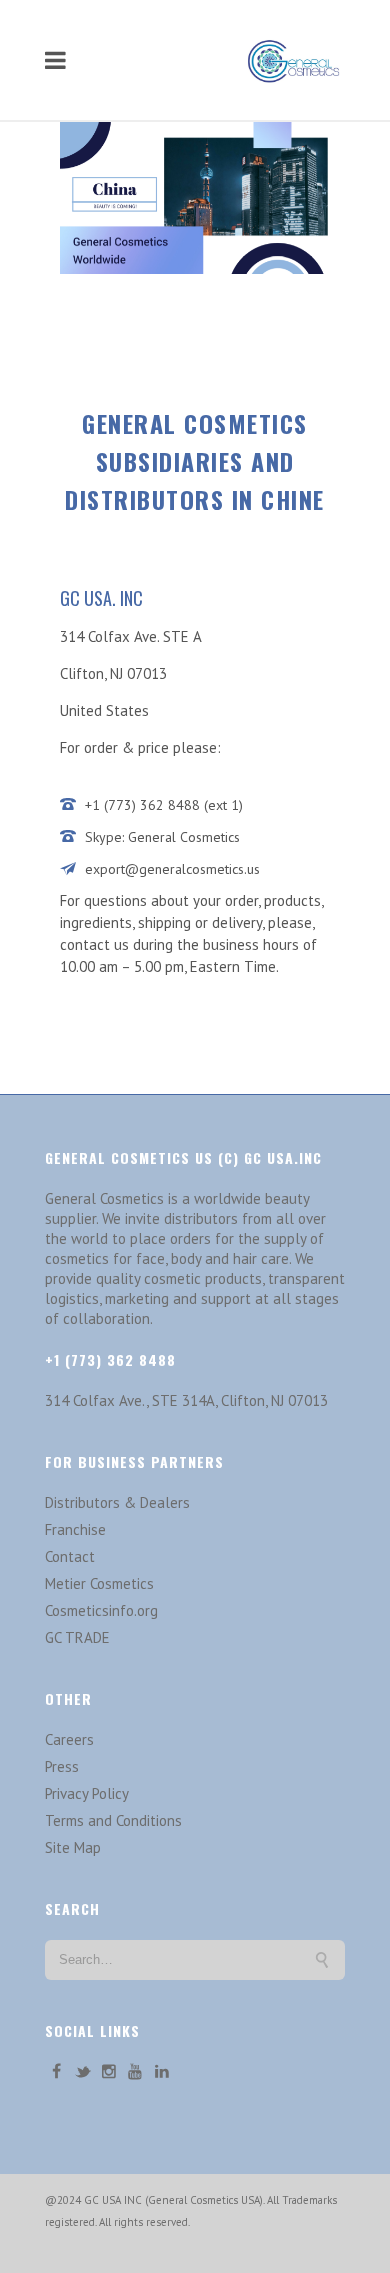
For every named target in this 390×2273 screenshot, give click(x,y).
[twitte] (82, 2071)
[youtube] (135, 2071)
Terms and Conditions (113, 1820)
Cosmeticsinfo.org (101, 1610)
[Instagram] (109, 2071)
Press (62, 1766)
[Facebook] (56, 2071)
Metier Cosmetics (99, 1583)
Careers (69, 1739)
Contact (70, 1556)
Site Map (73, 1847)
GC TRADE (77, 1637)
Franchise (75, 1529)
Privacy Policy (87, 1793)
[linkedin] (162, 2071)
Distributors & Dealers (117, 1502)
